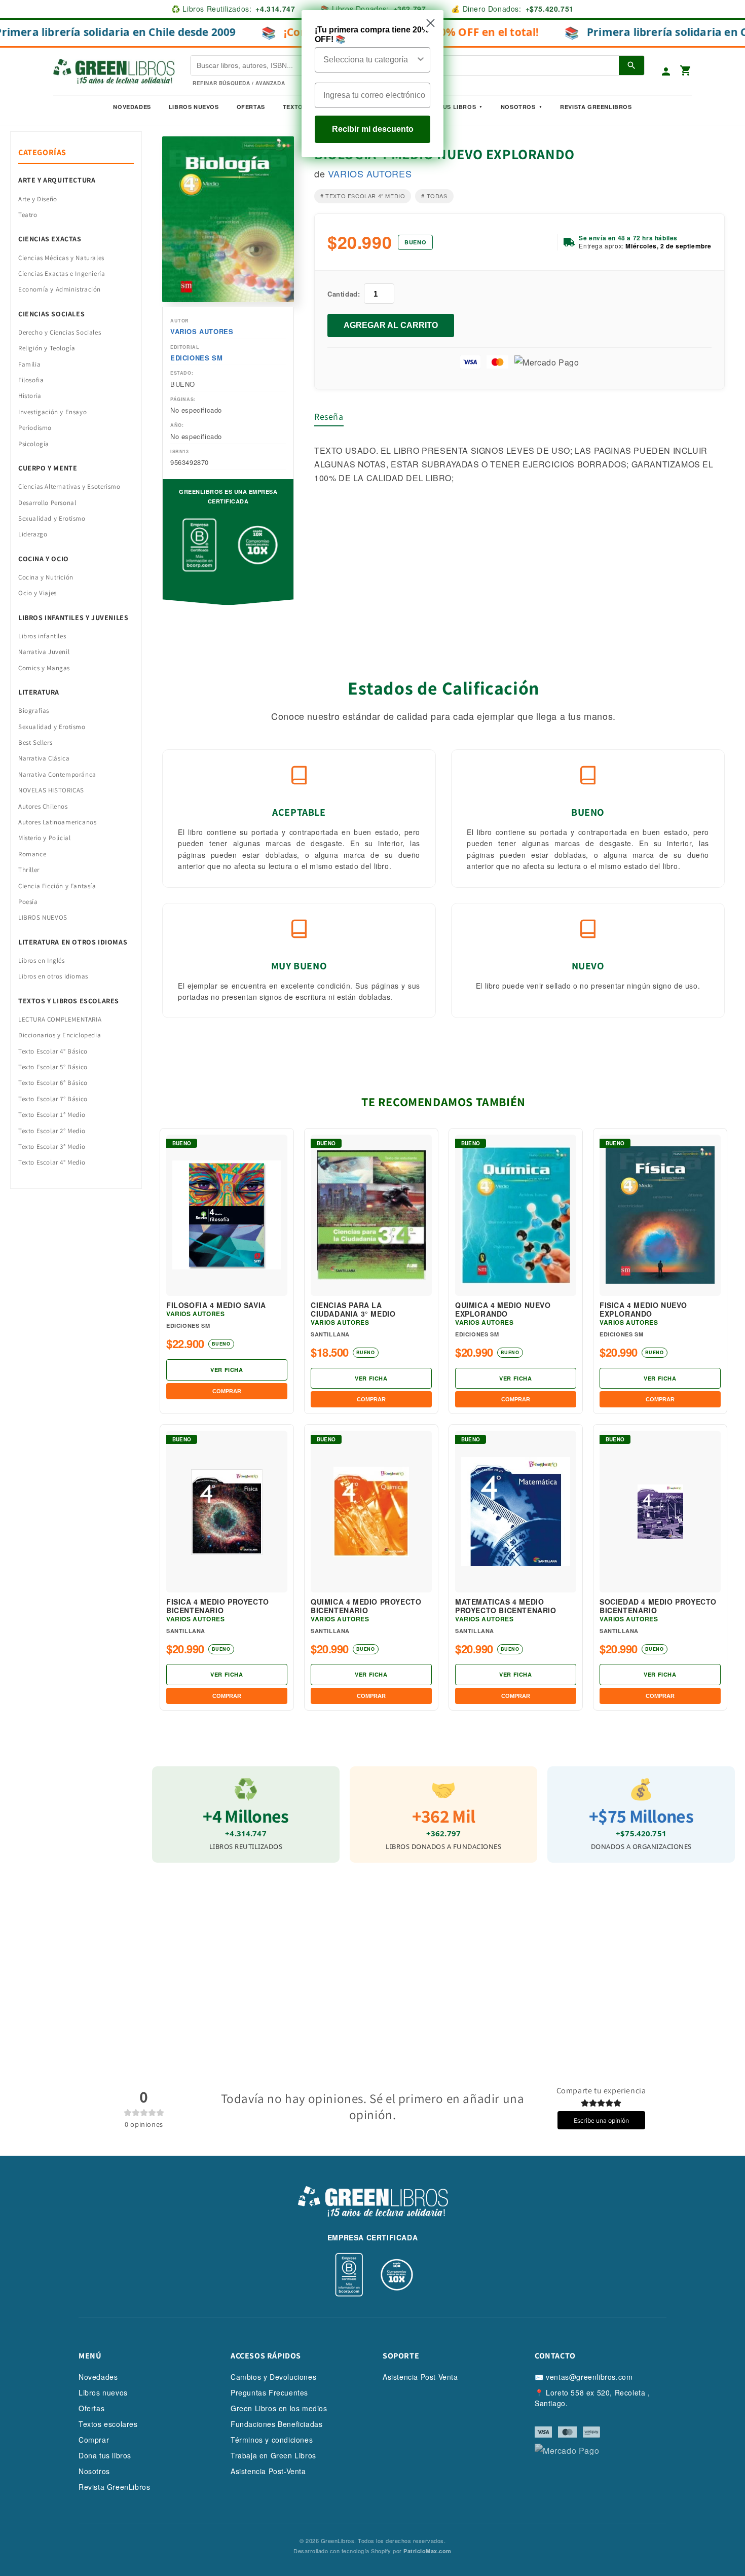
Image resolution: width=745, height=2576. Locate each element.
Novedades (132, 107)
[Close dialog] (431, 23)
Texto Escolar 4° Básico (53, 1051)
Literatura (39, 692)
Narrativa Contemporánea (57, 774)
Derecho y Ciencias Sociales (60, 332)
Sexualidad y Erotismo (52, 518)
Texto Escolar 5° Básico (53, 1067)
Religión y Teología (47, 348)
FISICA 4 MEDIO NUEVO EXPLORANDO (643, 1310)
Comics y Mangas (44, 668)
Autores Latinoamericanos (57, 822)
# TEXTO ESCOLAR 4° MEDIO (363, 196)
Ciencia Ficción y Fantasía (57, 886)
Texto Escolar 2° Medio (52, 1131)
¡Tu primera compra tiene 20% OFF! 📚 (372, 34)
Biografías (34, 711)
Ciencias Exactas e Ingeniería (62, 274)
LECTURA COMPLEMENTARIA (60, 1019)
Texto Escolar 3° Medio (52, 1147)
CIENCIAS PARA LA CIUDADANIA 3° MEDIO (353, 1310)
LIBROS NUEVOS (43, 917)
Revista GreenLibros (596, 107)
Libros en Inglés (42, 960)
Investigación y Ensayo (52, 412)
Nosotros (518, 107)
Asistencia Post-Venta (268, 2471)
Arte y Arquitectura (57, 180)
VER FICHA (227, 1370)
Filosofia (31, 380)
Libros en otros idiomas (53, 976)
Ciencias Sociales (51, 314)
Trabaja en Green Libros (273, 2455)
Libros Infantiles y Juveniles (73, 618)
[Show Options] (421, 60)
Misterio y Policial (44, 838)
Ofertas (251, 107)
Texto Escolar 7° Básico (53, 1099)
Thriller (29, 870)
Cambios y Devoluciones (273, 2377)
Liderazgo (33, 534)
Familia (29, 364)
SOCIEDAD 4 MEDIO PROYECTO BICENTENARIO (658, 1606)
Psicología (34, 444)
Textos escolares (108, 2424)
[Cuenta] (666, 71)
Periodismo (35, 428)
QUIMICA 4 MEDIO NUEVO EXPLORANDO (503, 1310)
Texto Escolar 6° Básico (53, 1083)
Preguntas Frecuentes (269, 2392)
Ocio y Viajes (38, 593)
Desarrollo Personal (47, 503)
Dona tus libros (105, 2455)
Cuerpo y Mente (48, 468)
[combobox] (369, 60)
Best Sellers (35, 742)
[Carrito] (686, 71)
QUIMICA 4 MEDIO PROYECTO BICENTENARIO (366, 1606)
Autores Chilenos (43, 806)
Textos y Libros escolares (69, 1001)
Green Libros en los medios (279, 2408)
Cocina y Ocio (44, 559)
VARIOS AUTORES (202, 331)
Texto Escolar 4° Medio (52, 1162)
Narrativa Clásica (44, 758)
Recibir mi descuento (373, 129)
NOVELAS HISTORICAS (51, 790)
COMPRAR (227, 1391)
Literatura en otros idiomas (73, 942)
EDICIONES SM (196, 358)
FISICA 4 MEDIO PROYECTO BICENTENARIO (218, 1606)
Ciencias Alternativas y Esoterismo (69, 486)
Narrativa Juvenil (44, 652)
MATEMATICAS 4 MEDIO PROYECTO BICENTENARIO (506, 1606)
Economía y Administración (60, 289)
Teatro (28, 215)
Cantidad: (344, 294)
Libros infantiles (42, 636)
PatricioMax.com (427, 2551)
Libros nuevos (194, 107)
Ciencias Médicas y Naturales (61, 258)
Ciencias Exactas (50, 239)
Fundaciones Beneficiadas (276, 2424)
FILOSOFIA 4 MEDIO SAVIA (216, 1305)
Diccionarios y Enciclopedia (60, 1035)
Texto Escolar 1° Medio (52, 1115)
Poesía (28, 902)
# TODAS (434, 196)
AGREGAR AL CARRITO (391, 325)
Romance (32, 854)
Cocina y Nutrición (46, 577)
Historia (30, 396)
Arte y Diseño (38, 199)
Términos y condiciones (272, 2440)
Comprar (94, 2440)
